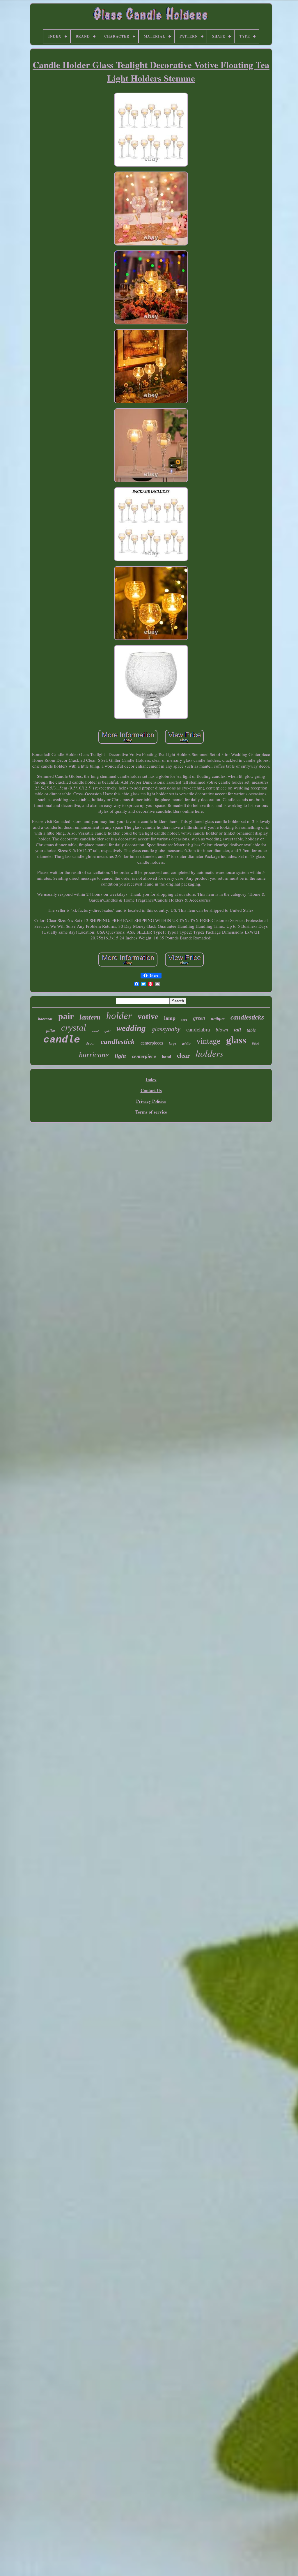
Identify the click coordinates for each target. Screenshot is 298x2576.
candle (62, 1040)
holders (209, 1053)
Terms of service (151, 1112)
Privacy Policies (151, 1101)
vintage (208, 1041)
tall (237, 1030)
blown (222, 1030)
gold (108, 1031)
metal (95, 1031)
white (186, 1044)
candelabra (198, 1030)
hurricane (94, 1055)
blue (256, 1043)
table (251, 1030)
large (172, 1043)
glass (236, 1040)
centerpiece (144, 1056)
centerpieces (152, 1043)
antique (218, 1019)
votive (148, 1017)
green (199, 1018)
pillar (51, 1030)
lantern (90, 1017)
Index (151, 1079)
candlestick (118, 1041)
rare (184, 1020)
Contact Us (151, 1090)
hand (166, 1057)
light (120, 1056)
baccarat (45, 1019)
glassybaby (166, 1029)
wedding (131, 1028)
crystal (74, 1028)
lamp (170, 1018)
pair (66, 1016)
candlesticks (247, 1017)
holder (119, 1016)
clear (183, 1056)
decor (90, 1043)
